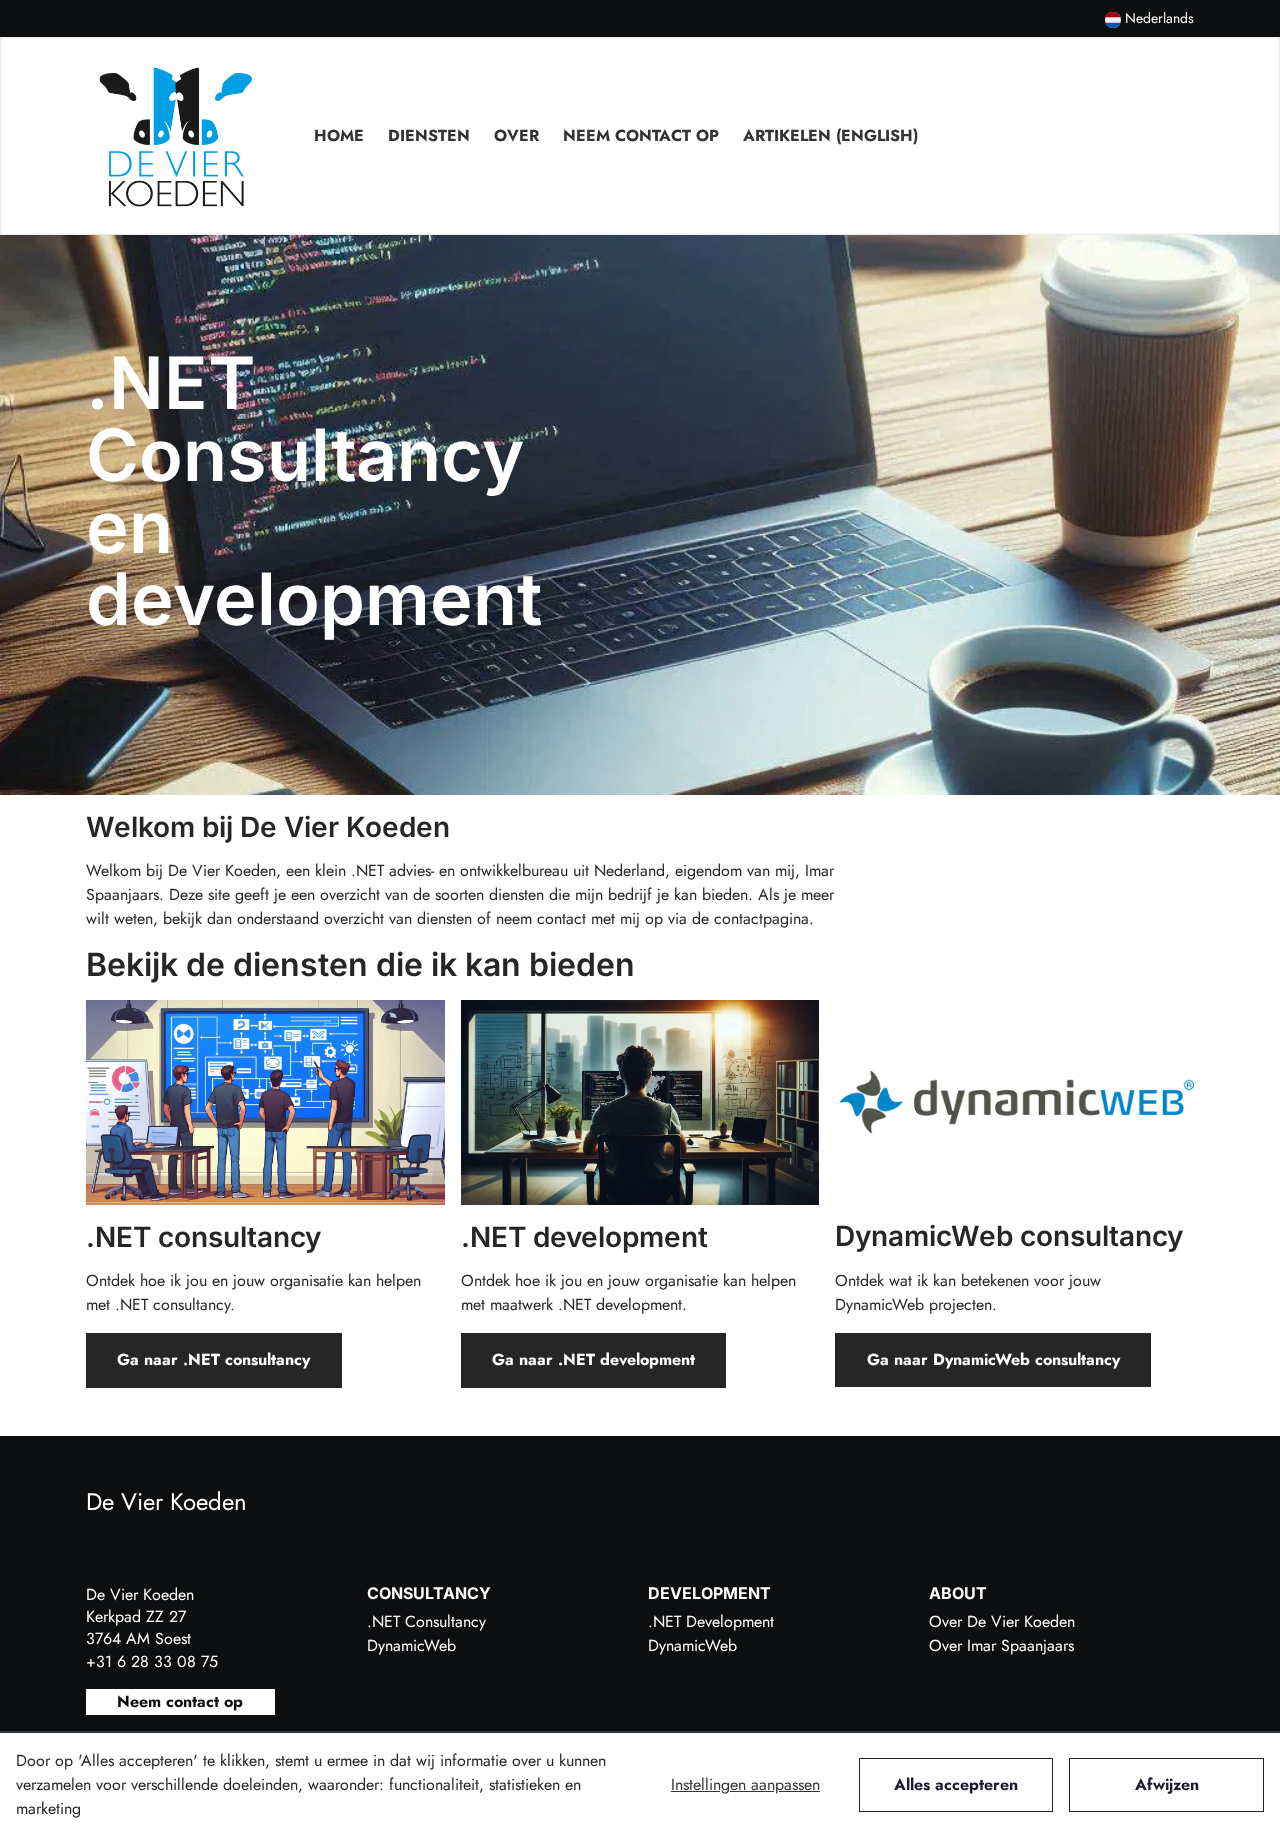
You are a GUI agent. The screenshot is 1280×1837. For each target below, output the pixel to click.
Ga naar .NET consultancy (213, 1359)
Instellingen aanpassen (745, 1784)
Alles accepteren (956, 1784)
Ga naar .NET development (593, 1359)
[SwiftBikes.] (176, 136)
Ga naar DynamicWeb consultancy (993, 1359)
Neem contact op (180, 1701)
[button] (1149, 18)
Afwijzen (1167, 1784)
